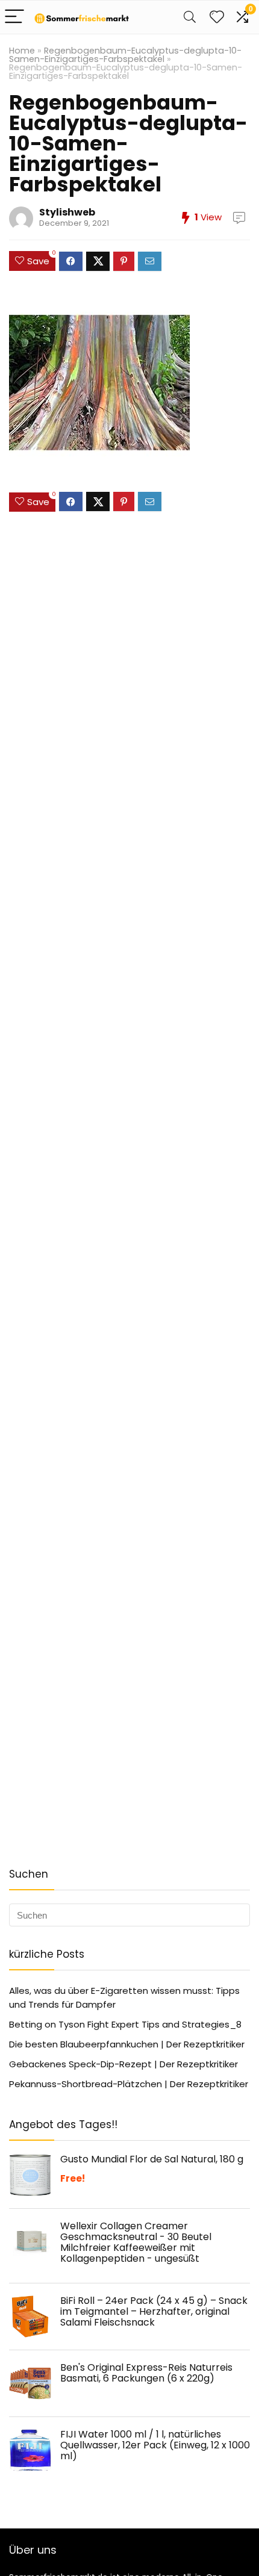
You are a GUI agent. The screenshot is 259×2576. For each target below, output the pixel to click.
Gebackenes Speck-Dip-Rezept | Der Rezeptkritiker (123, 2064)
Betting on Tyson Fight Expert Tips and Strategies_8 (125, 2024)
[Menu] (14, 17)
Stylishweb (67, 212)
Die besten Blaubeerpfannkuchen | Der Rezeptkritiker (127, 2044)
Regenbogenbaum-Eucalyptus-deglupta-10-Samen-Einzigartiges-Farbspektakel (125, 55)
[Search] (190, 17)
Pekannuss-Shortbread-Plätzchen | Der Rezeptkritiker (129, 2084)
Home (22, 51)
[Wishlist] (217, 17)
